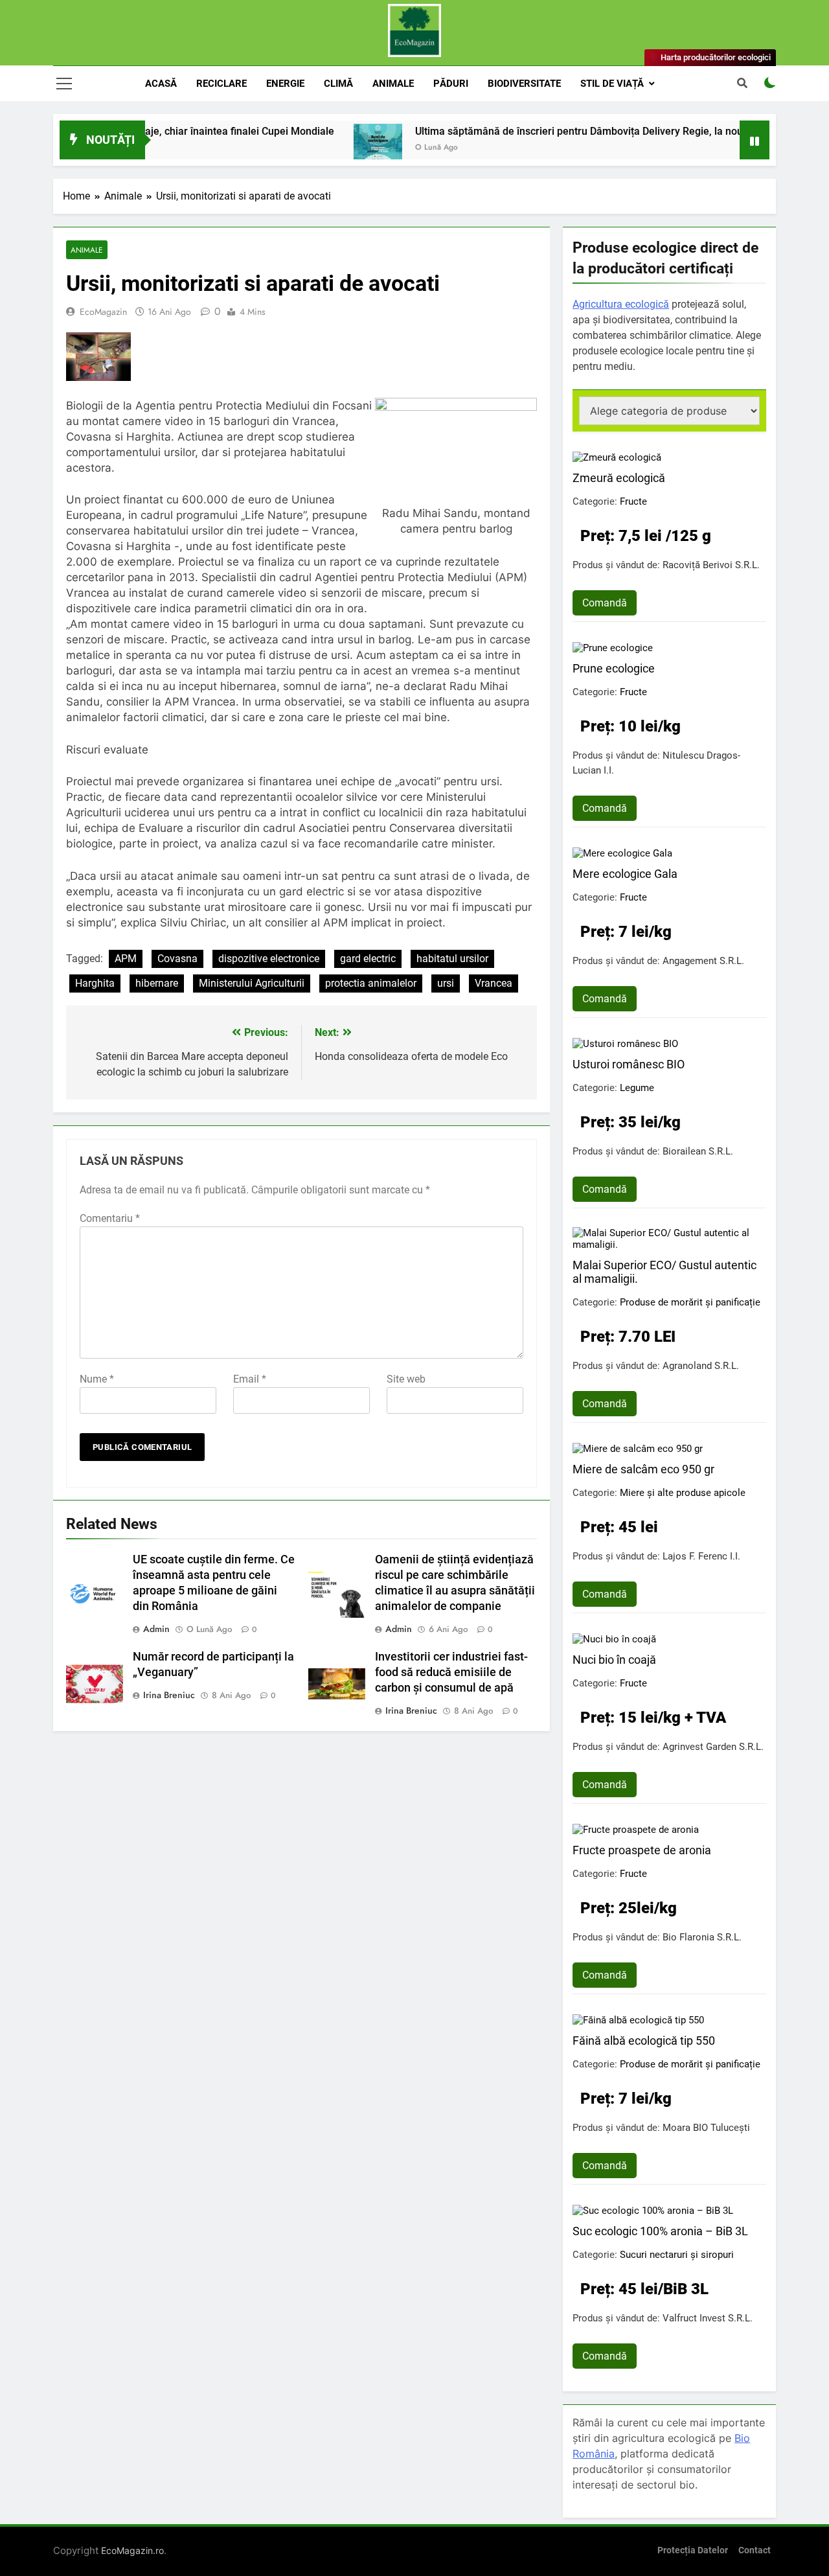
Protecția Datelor (693, 2550)
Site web (406, 1379)
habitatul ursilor (452, 959)
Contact (755, 2550)
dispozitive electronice (269, 959)
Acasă (161, 84)
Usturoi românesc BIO (629, 1064)
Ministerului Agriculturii (252, 983)
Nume (97, 1379)
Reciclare (221, 84)
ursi (446, 983)
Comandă (605, 603)
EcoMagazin (103, 312)
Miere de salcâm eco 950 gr (643, 1469)
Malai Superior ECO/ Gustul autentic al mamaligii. (664, 1272)
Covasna (177, 959)
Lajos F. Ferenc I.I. (701, 1556)
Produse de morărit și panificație (690, 1302)
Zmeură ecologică (619, 478)
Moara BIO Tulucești (706, 2128)
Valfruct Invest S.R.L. (708, 2318)
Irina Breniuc (169, 1695)
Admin (156, 1629)
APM (126, 959)
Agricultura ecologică (621, 304)
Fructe (633, 501)
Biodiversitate (524, 84)
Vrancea (494, 983)
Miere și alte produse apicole (683, 1493)
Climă (338, 84)
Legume (637, 1088)
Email (250, 1379)
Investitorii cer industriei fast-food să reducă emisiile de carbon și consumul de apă (451, 1672)
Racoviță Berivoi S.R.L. (711, 565)
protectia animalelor (371, 983)
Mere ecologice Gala (625, 874)
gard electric (368, 959)
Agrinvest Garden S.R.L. (713, 1747)
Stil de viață (612, 84)
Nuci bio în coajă (614, 1660)
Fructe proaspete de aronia (642, 1850)
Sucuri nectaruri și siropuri (677, 2255)
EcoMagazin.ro (132, 2550)
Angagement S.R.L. (703, 961)
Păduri (451, 84)
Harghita (95, 983)
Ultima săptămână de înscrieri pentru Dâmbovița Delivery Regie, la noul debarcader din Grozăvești (583, 131)
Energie (285, 84)
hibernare (157, 983)
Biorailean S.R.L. (698, 1151)
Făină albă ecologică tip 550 (644, 2041)
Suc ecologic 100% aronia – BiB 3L (660, 2231)
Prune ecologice (614, 668)
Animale (393, 84)
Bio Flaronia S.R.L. (702, 1937)
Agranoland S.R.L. (701, 1366)
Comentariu (110, 1218)
